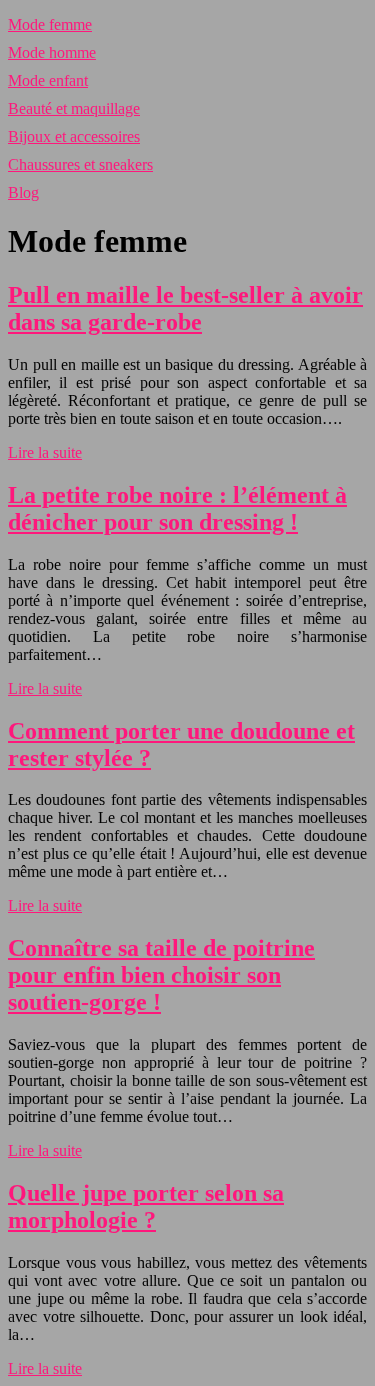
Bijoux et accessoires (74, 136)
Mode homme (52, 52)
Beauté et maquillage (74, 108)
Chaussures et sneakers (80, 164)
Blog (23, 192)
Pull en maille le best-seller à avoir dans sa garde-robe (185, 308)
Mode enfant (48, 80)
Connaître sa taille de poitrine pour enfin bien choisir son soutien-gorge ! (161, 975)
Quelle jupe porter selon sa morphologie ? (146, 1206)
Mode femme (50, 24)
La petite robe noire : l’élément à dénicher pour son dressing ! (177, 508)
